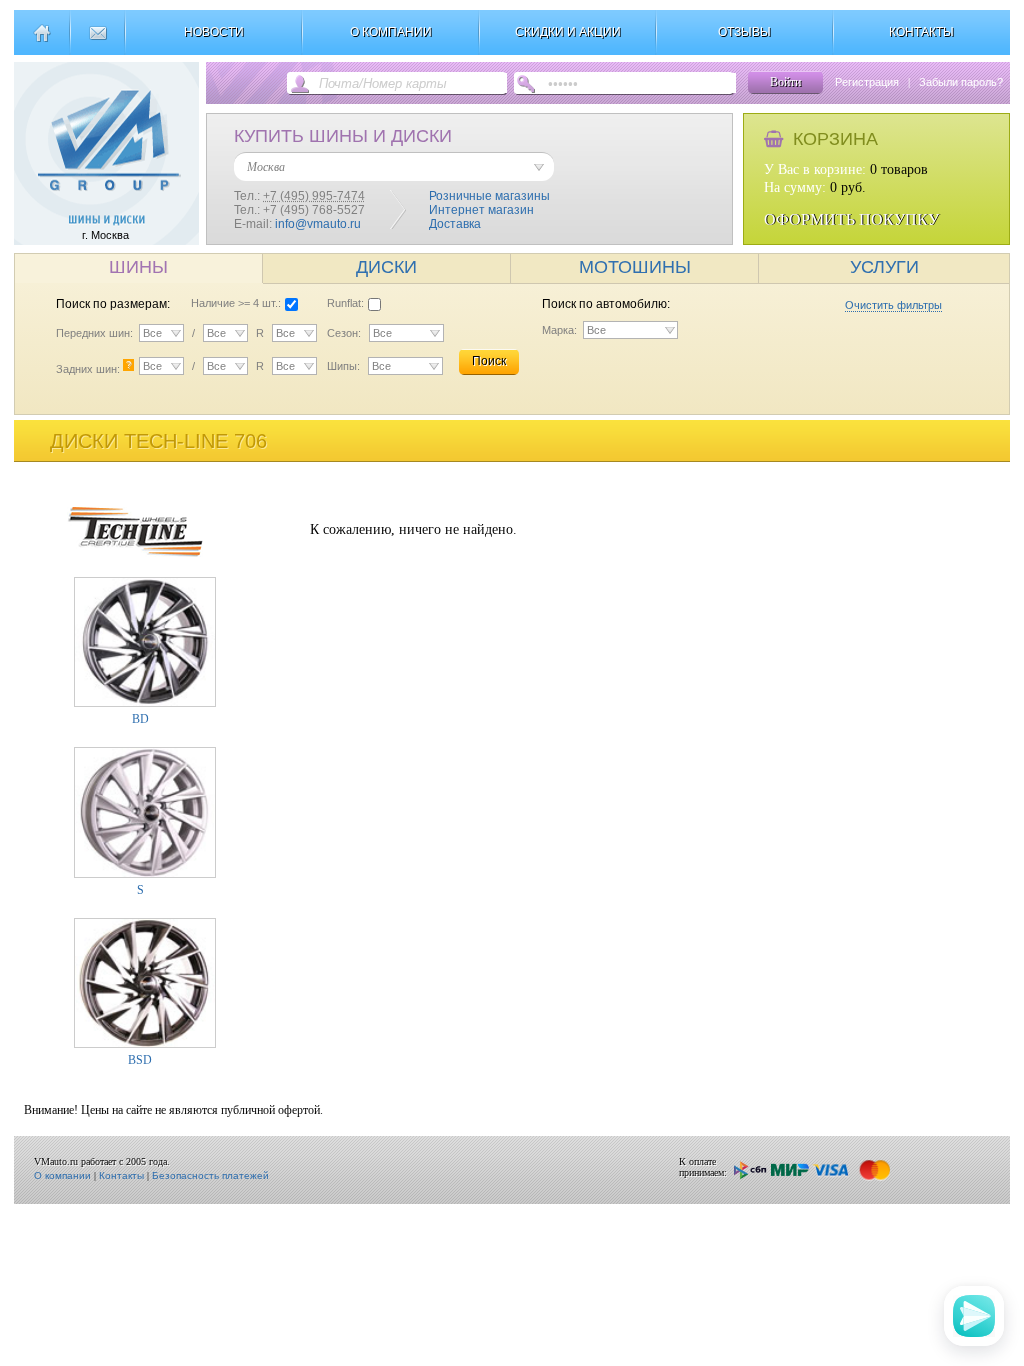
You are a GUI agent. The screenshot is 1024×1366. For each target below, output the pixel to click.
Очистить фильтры (893, 305)
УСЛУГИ (884, 267)
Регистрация (867, 82)
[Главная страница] (41, 41)
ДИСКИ (386, 267)
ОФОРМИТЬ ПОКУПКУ (851, 219)
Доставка (455, 224)
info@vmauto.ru (318, 224)
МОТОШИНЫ (635, 267)
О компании (62, 1175)
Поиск (489, 361)
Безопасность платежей (210, 1175)
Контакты (121, 1175)
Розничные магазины (489, 196)
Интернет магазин (481, 210)
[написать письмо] (97, 41)
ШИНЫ (138, 267)
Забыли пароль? (961, 82)
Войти (785, 82)
